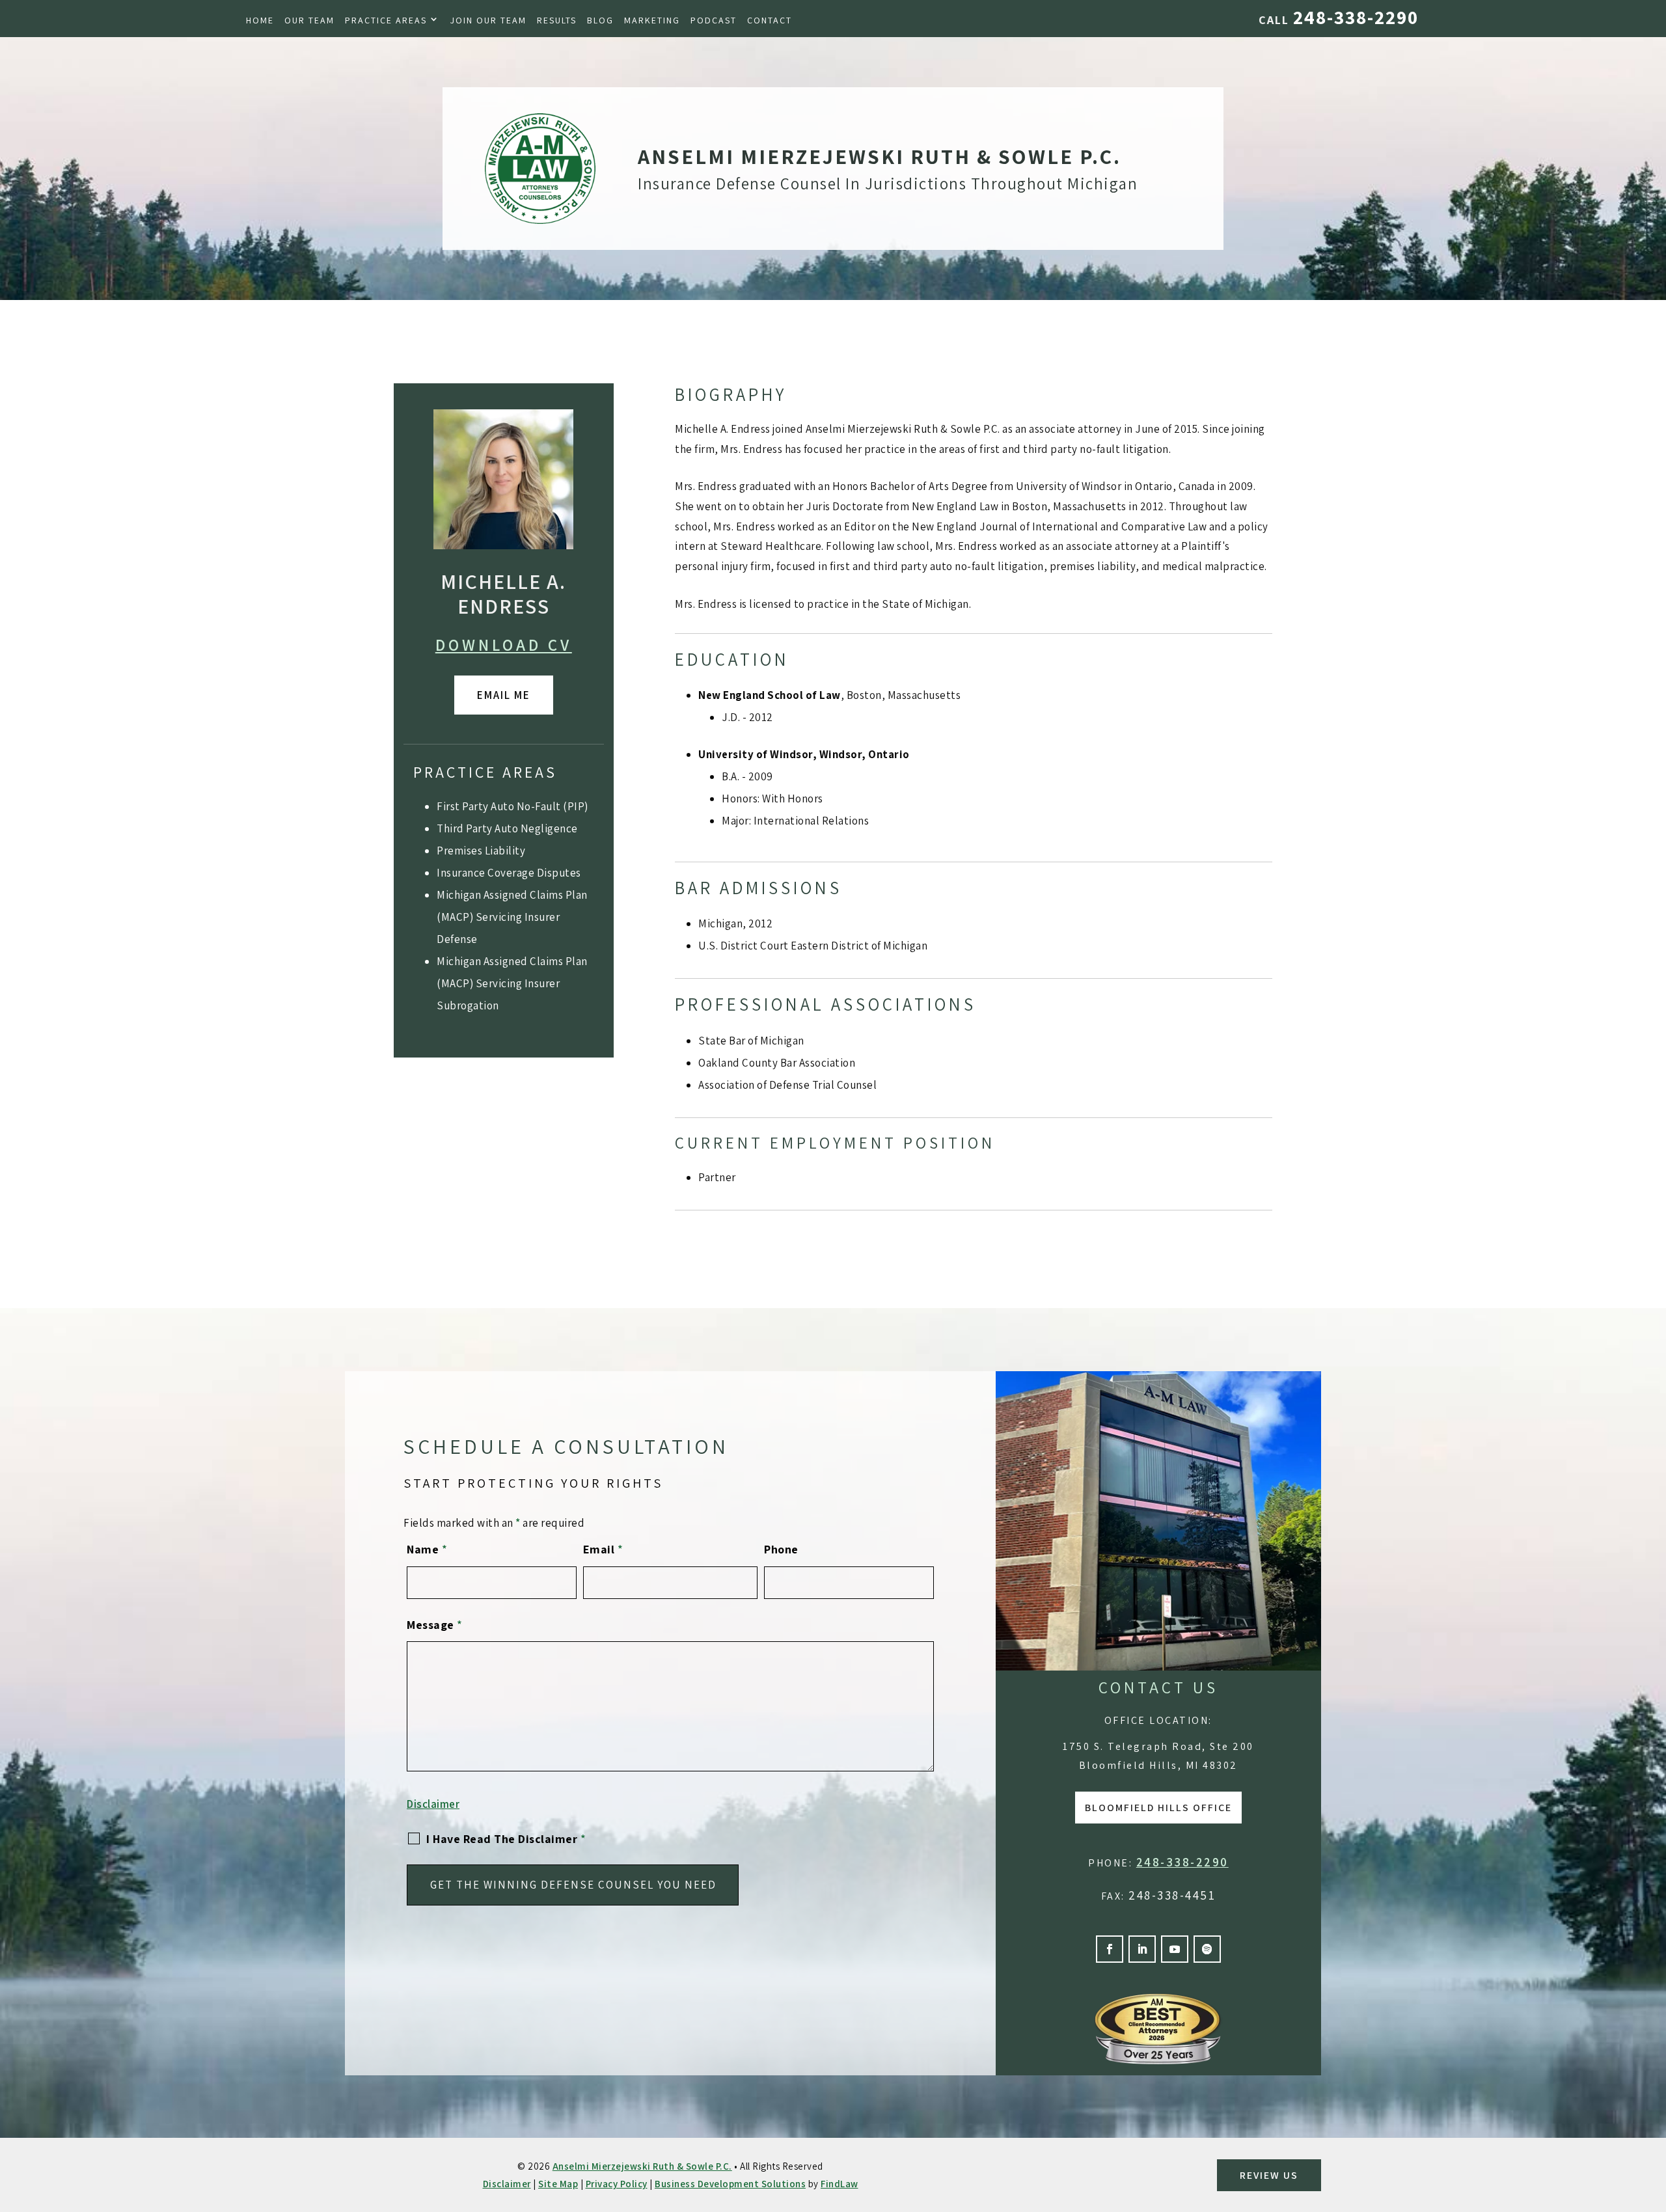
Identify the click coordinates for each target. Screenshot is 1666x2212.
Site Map (558, 2184)
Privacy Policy (617, 2184)
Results (557, 20)
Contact (770, 20)
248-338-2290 (1356, 17)
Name (427, 1549)
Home (260, 20)
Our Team (309, 20)
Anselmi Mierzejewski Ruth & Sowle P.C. (642, 2166)
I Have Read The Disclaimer (506, 1839)
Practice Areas (386, 20)
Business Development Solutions (730, 2184)
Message (435, 1625)
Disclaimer (433, 1804)
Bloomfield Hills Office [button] (1158, 1808)
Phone (781, 1549)
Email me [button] (504, 695)
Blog (600, 20)
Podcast (714, 20)
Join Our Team (488, 20)
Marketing (652, 20)
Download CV (504, 645)
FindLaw (840, 2184)
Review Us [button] (1269, 2175)
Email (603, 1549)
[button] (1653, 2118)
